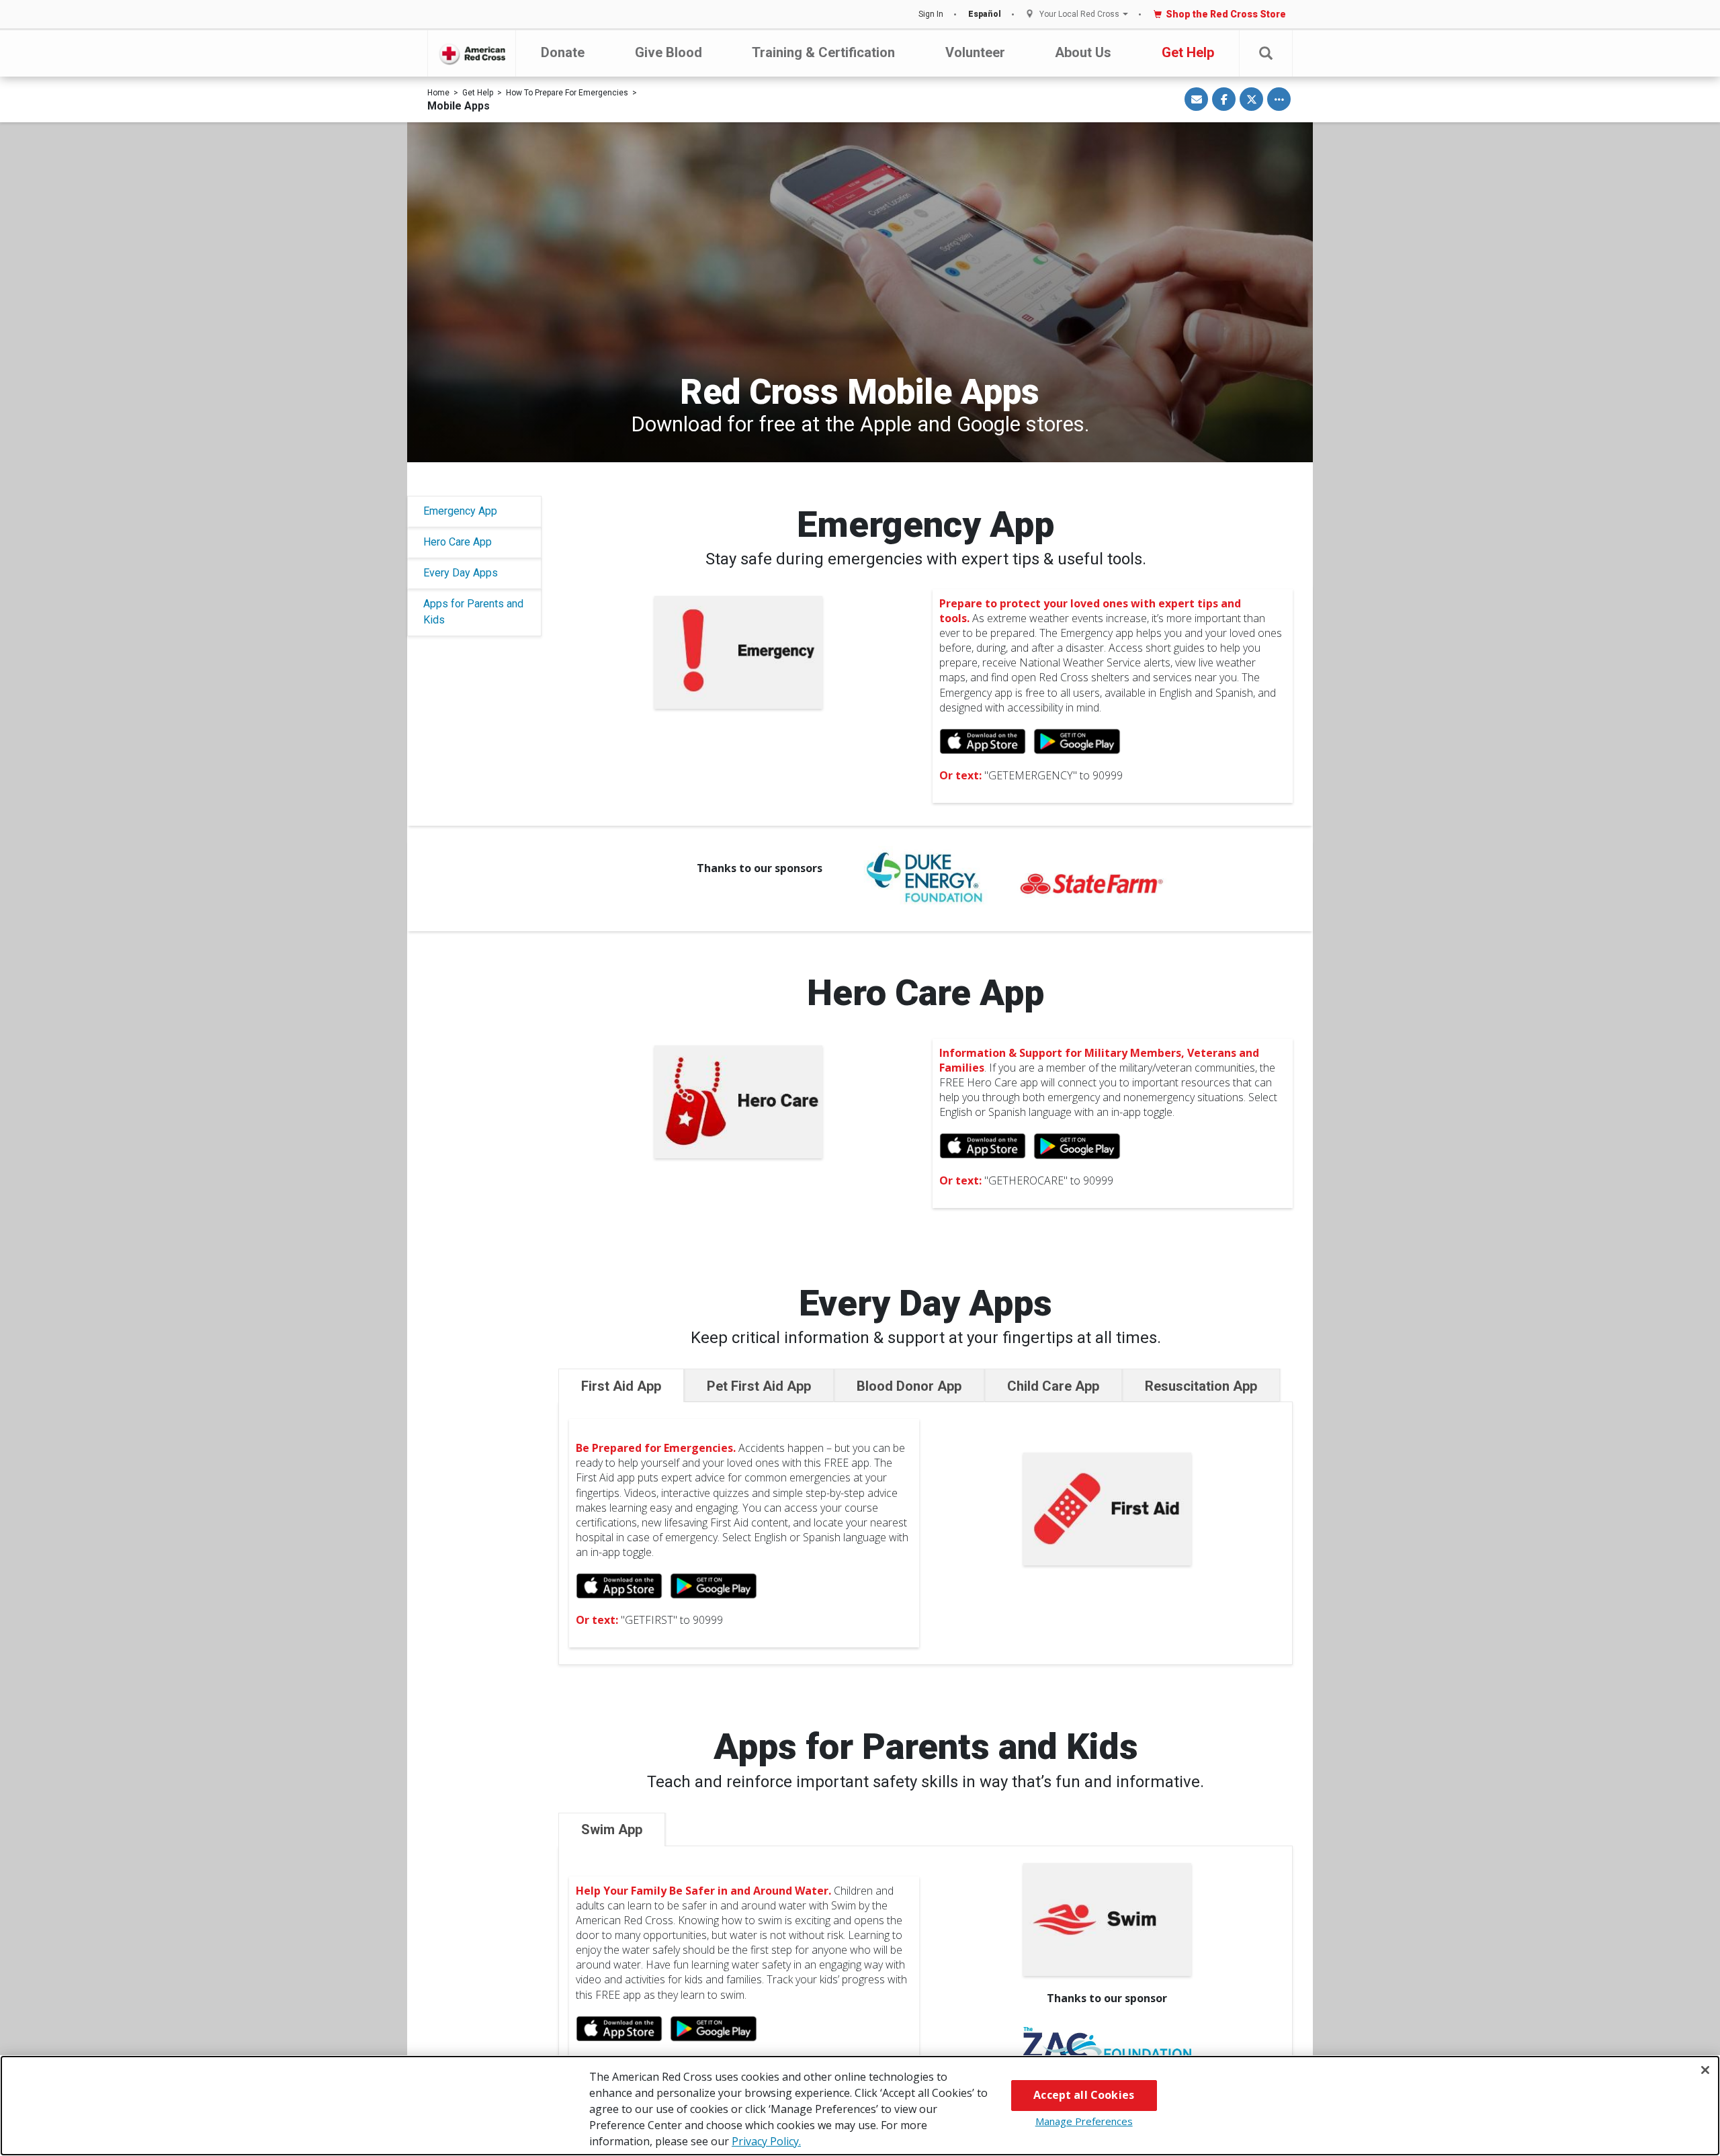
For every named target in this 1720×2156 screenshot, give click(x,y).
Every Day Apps (461, 573)
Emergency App (460, 511)
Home (438, 93)
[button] (1266, 53)
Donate (563, 52)
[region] (860, 2106)
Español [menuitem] (985, 14)
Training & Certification (823, 52)
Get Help (1188, 52)
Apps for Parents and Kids (473, 612)
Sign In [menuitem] (931, 14)
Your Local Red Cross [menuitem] (1079, 14)
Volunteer (975, 52)
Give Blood (669, 52)
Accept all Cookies (1084, 2095)
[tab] (621, 1385)
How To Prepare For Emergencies (567, 93)
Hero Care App (458, 542)
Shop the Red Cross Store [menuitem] (1226, 14)
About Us (1083, 52)
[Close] (1705, 2070)
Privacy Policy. (766, 2141)
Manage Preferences (1084, 2121)
